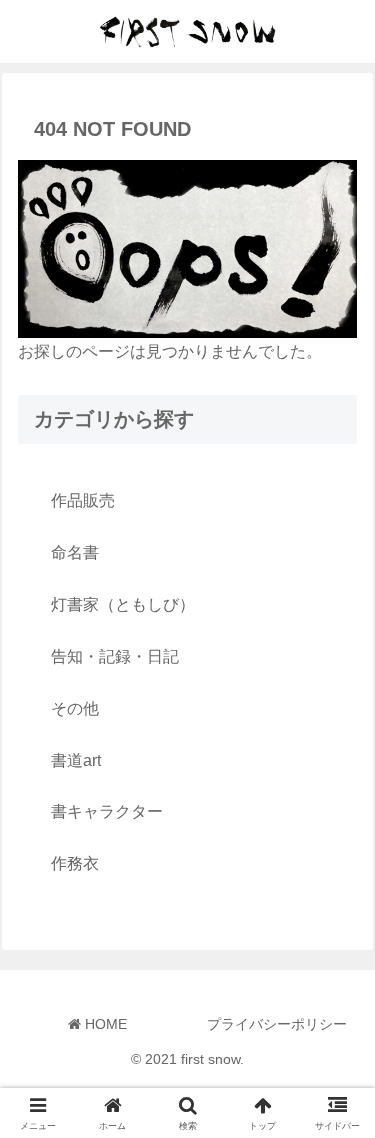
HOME (104, 1024)
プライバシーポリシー (277, 1024)
